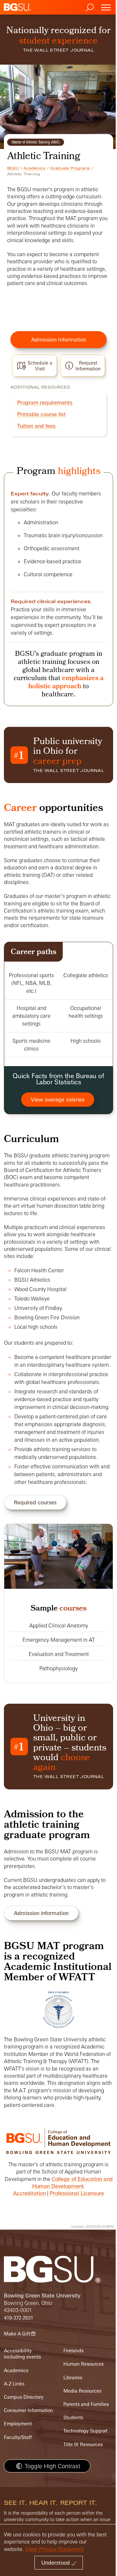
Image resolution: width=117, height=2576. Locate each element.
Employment (18, 2424)
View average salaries (58, 1100)
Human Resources (84, 2364)
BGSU (13, 168)
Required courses (35, 1502)
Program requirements (45, 403)
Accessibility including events (22, 2354)
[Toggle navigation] (106, 7)
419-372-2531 (19, 2318)
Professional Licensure (77, 2193)
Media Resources (82, 2391)
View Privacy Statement (54, 2549)
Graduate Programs (70, 168)
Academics (34, 168)
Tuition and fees (36, 426)
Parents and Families (86, 2404)
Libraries (73, 2377)
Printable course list (41, 414)
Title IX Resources (83, 2444)
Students (73, 2417)
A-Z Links (14, 2384)
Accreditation (29, 2193)
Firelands (73, 2351)
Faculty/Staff (18, 2437)
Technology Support (85, 2431)
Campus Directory (24, 2397)
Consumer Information (28, 2410)
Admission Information (59, 340)
